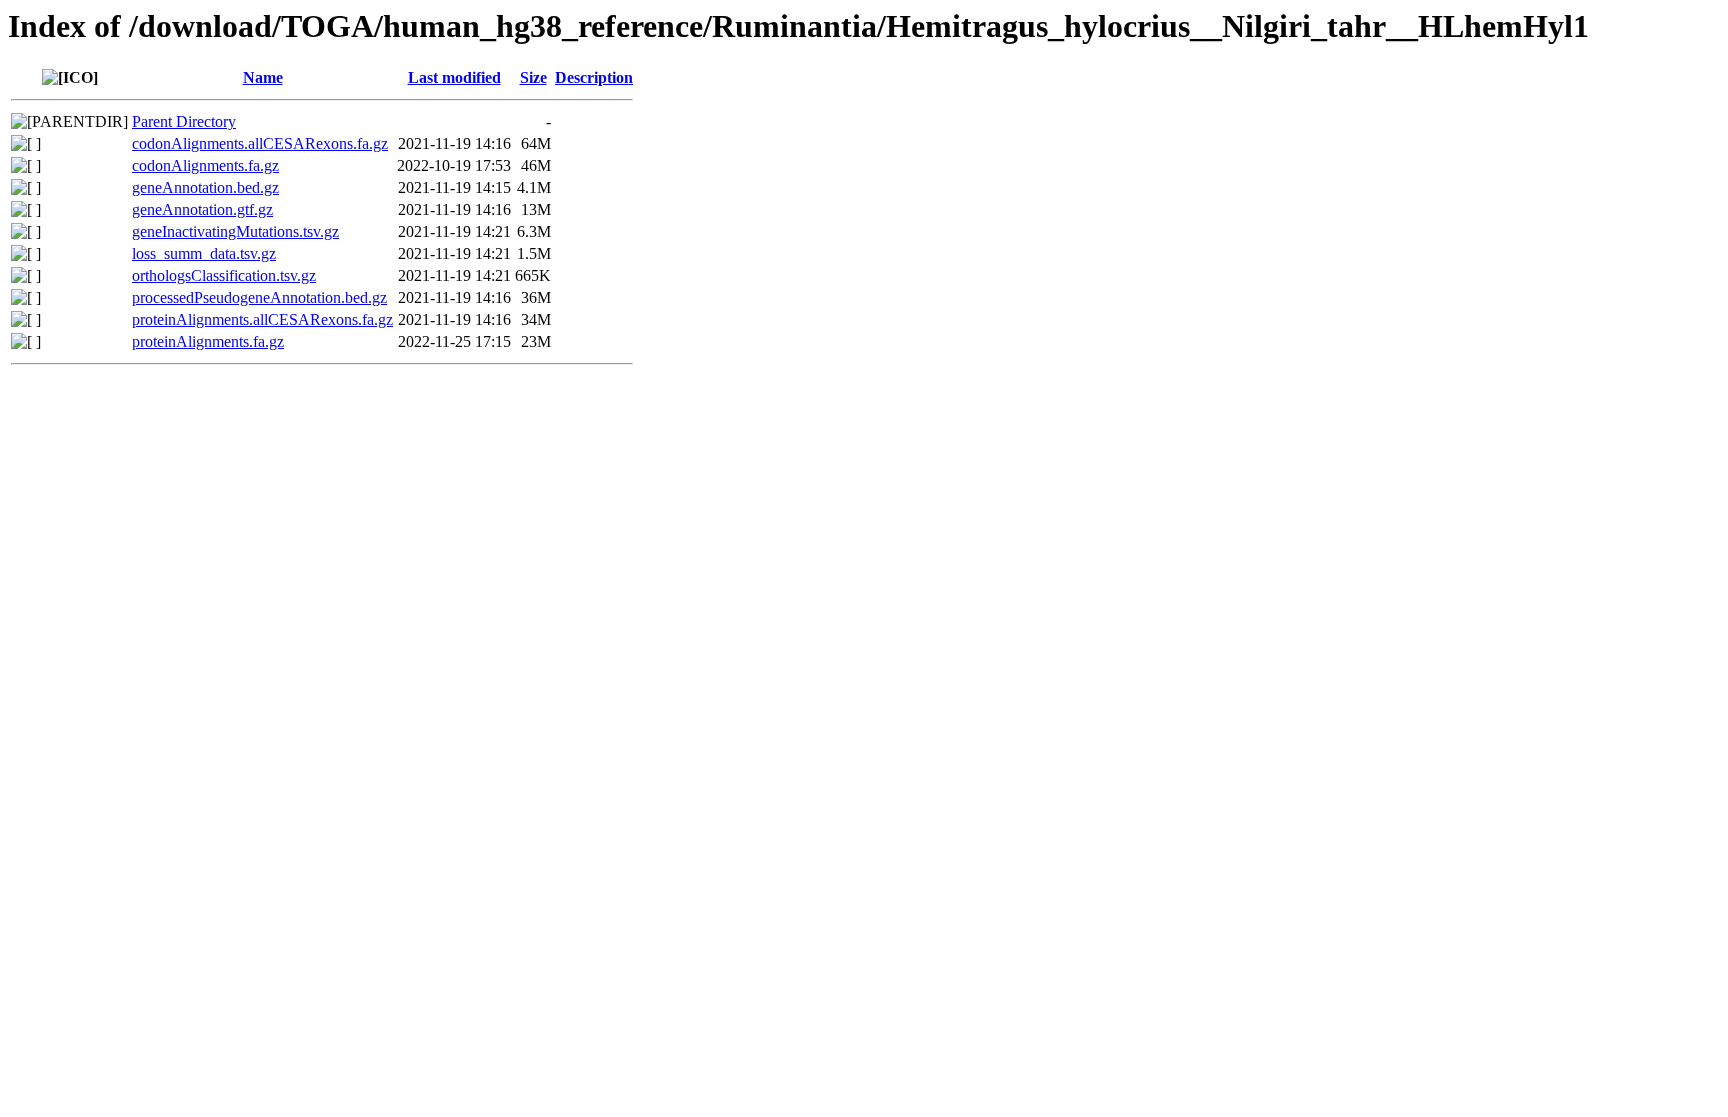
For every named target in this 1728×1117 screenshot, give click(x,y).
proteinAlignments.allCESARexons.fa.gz (262, 319)
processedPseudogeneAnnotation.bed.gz (259, 297)
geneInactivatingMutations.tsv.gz (235, 231)
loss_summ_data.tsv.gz (204, 253)
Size (533, 77)
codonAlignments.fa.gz (205, 165)
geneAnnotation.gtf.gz (202, 209)
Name (263, 77)
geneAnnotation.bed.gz (205, 187)
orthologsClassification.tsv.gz (224, 275)
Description (594, 77)
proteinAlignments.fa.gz (208, 341)
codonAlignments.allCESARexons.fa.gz (260, 143)
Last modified (454, 77)
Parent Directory (184, 121)
